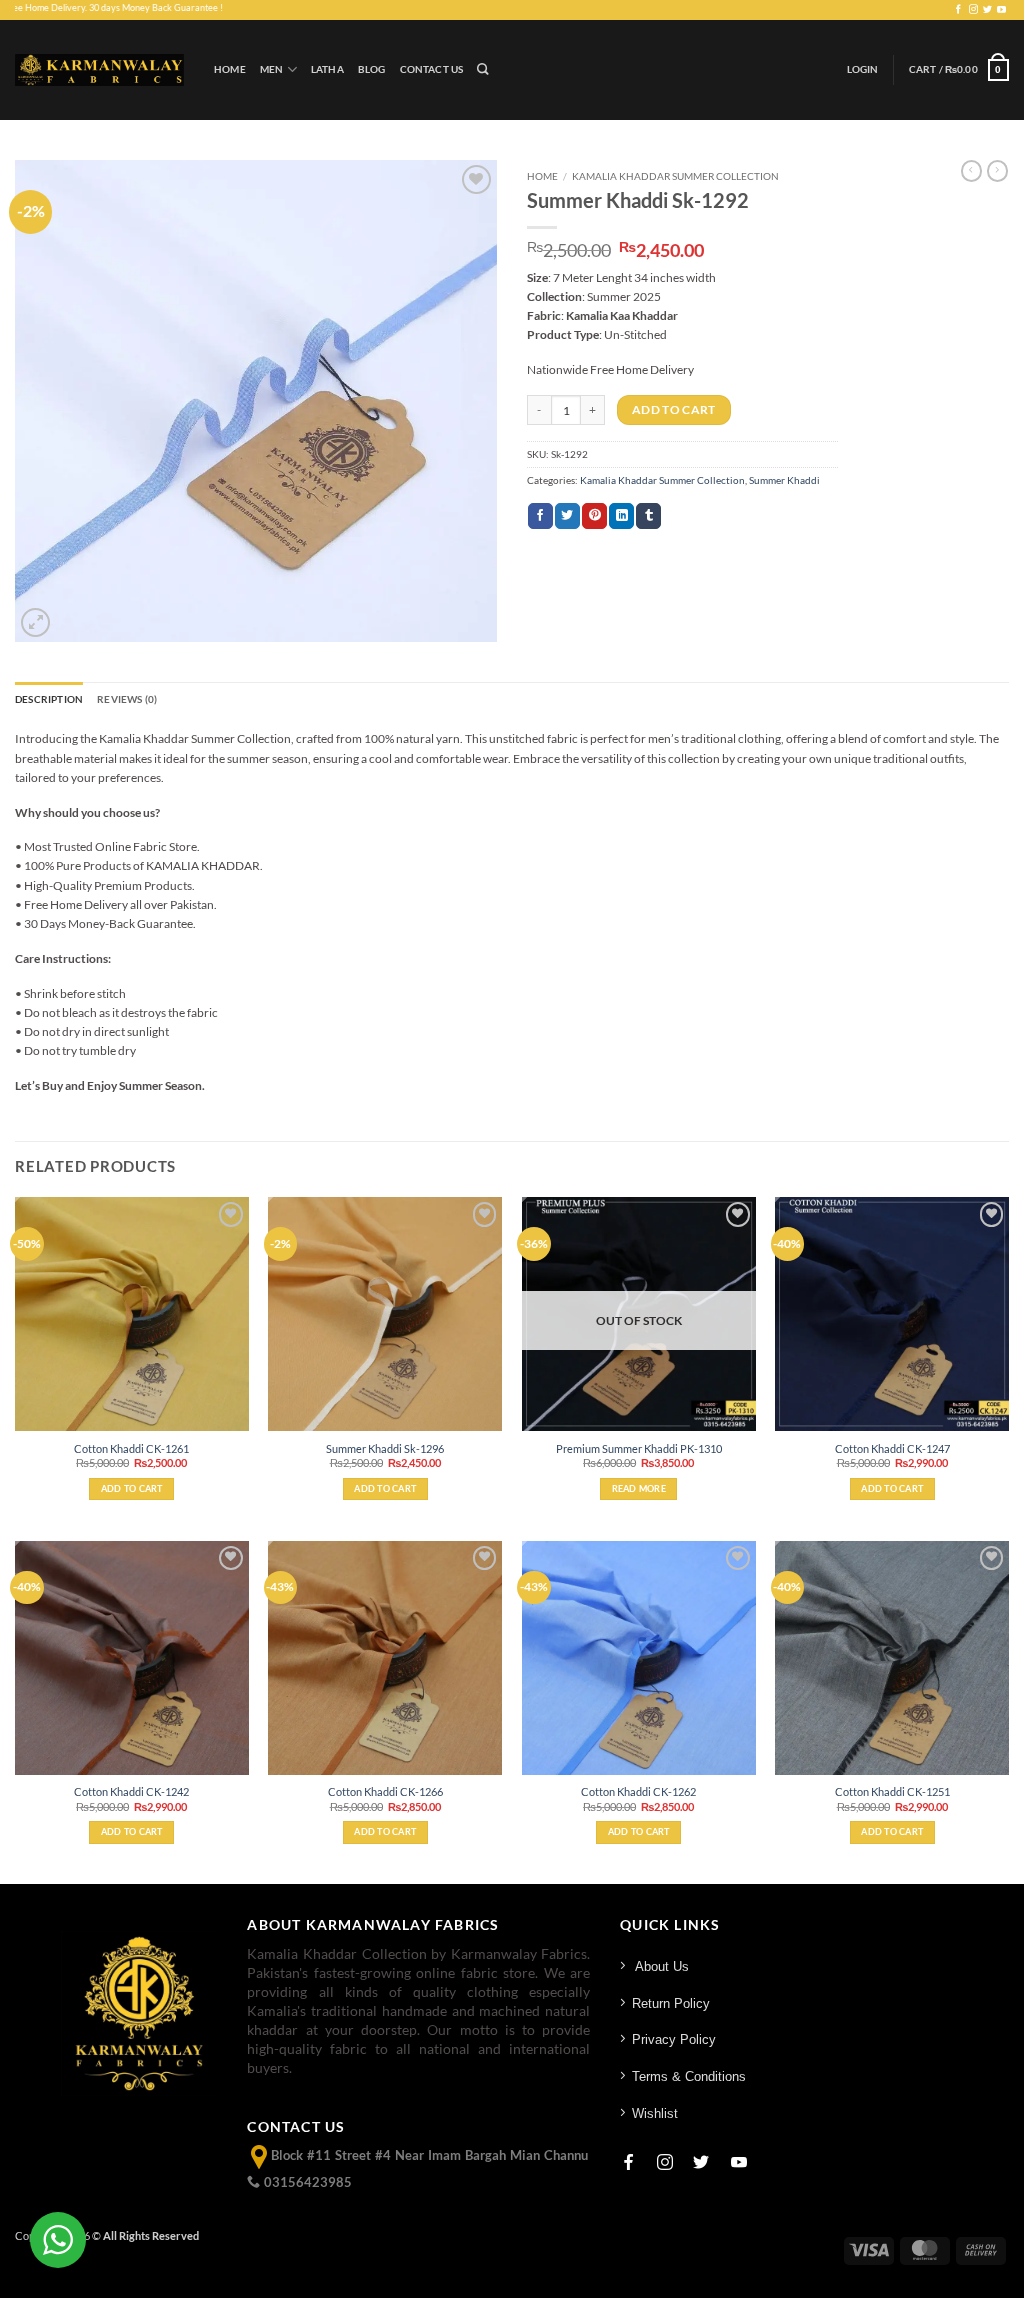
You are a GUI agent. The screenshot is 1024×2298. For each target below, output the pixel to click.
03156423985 (306, 2182)
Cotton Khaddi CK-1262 (638, 1791)
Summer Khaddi (784, 480)
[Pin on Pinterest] (594, 516)
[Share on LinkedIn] (621, 516)
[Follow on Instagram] (973, 10)
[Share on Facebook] (540, 516)
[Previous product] (997, 171)
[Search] (483, 70)
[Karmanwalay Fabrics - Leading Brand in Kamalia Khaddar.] (99, 70)
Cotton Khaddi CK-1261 (131, 1448)
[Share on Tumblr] (648, 516)
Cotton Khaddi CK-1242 (131, 1791)
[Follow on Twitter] (987, 10)
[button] (863, 69)
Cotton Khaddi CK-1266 (385, 1791)
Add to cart (674, 409)
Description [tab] (49, 699)
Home (230, 69)
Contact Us (432, 69)
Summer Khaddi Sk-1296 (385, 1448)
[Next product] (971, 171)
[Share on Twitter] (567, 516)
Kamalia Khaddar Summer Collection (675, 176)
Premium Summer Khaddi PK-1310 (639, 1448)
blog (372, 69)
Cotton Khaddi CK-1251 (892, 1791)
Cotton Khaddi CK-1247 (892, 1448)
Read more (639, 1488)
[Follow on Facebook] (958, 10)
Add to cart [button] (132, 1488)
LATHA (327, 69)
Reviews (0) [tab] (127, 699)
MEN (272, 69)
